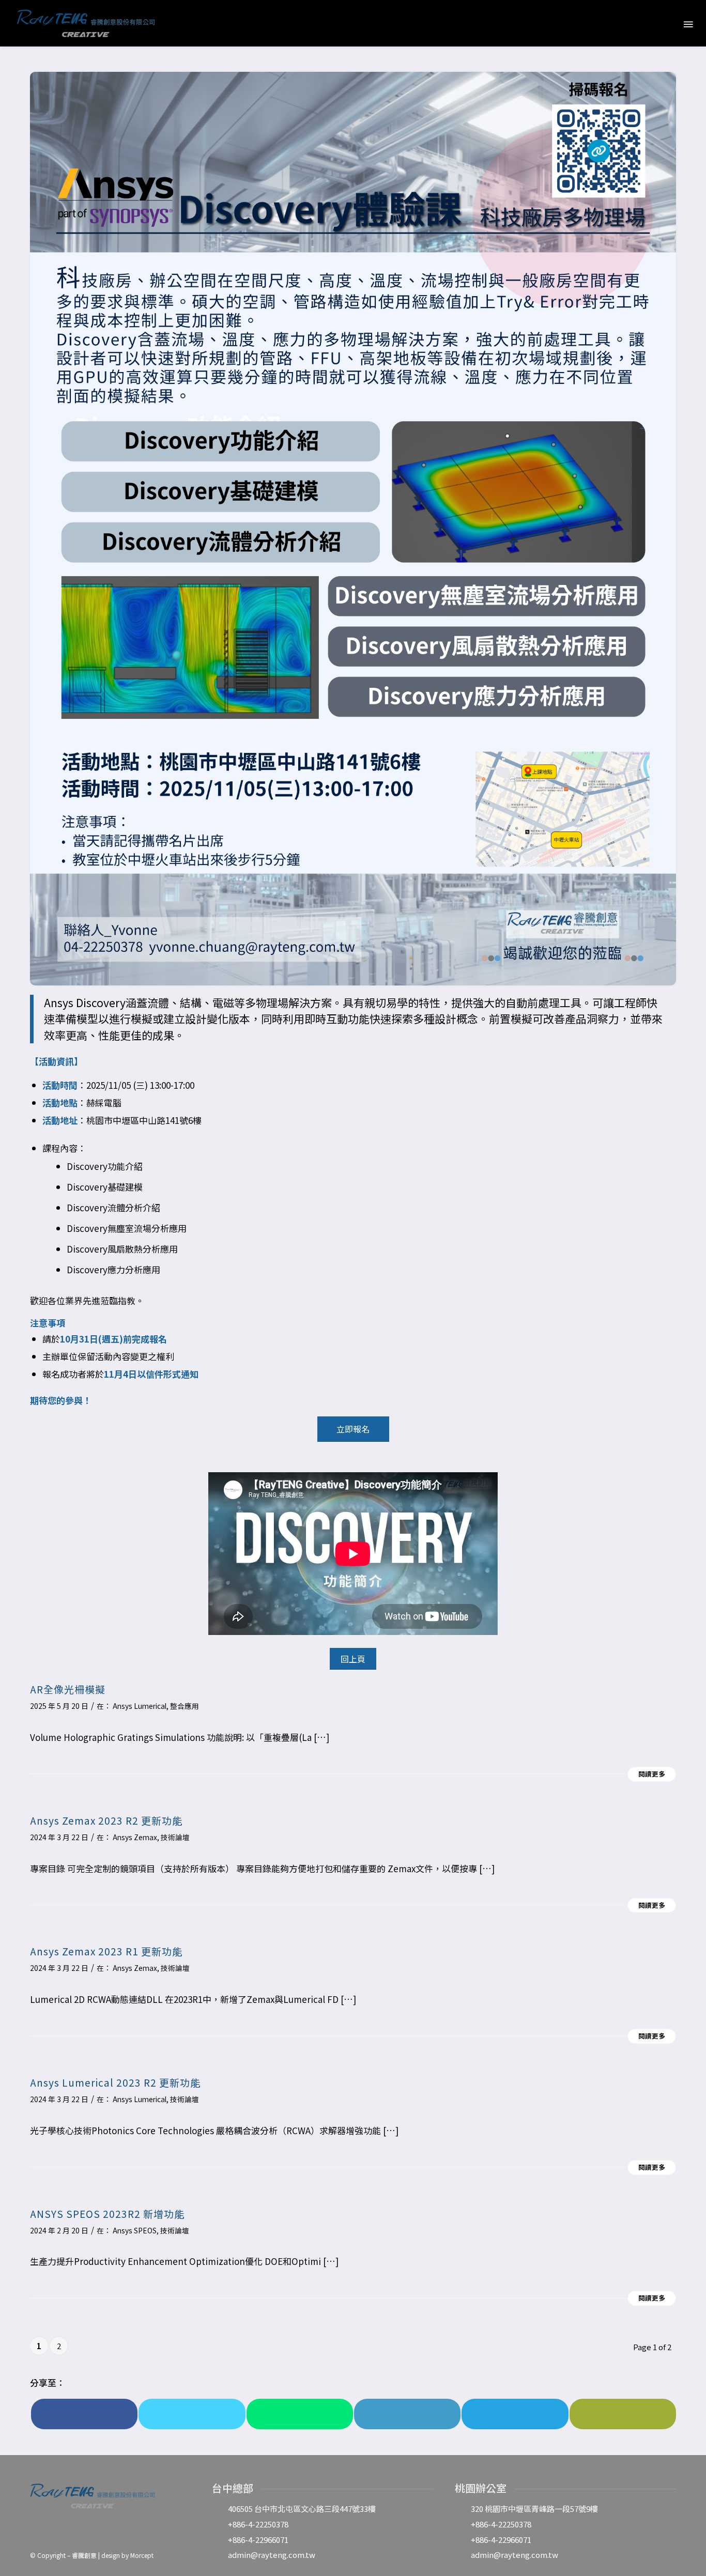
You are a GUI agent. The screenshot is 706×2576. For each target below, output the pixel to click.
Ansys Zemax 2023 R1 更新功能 (106, 1951)
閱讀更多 (652, 1774)
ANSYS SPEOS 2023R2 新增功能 (107, 2213)
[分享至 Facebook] (84, 2414)
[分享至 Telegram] (515, 2414)
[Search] (665, 23)
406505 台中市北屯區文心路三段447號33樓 (302, 2509)
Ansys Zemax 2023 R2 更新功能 (106, 1820)
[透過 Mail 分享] (623, 2414)
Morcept (142, 2555)
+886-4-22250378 (258, 2524)
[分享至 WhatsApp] (300, 2414)
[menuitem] (665, 23)
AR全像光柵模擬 (68, 1689)
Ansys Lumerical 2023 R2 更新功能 (115, 2082)
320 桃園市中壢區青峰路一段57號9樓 (534, 2509)
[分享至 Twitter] (192, 2414)
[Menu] (687, 24)
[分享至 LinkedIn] (407, 2414)
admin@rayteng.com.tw (272, 2555)
